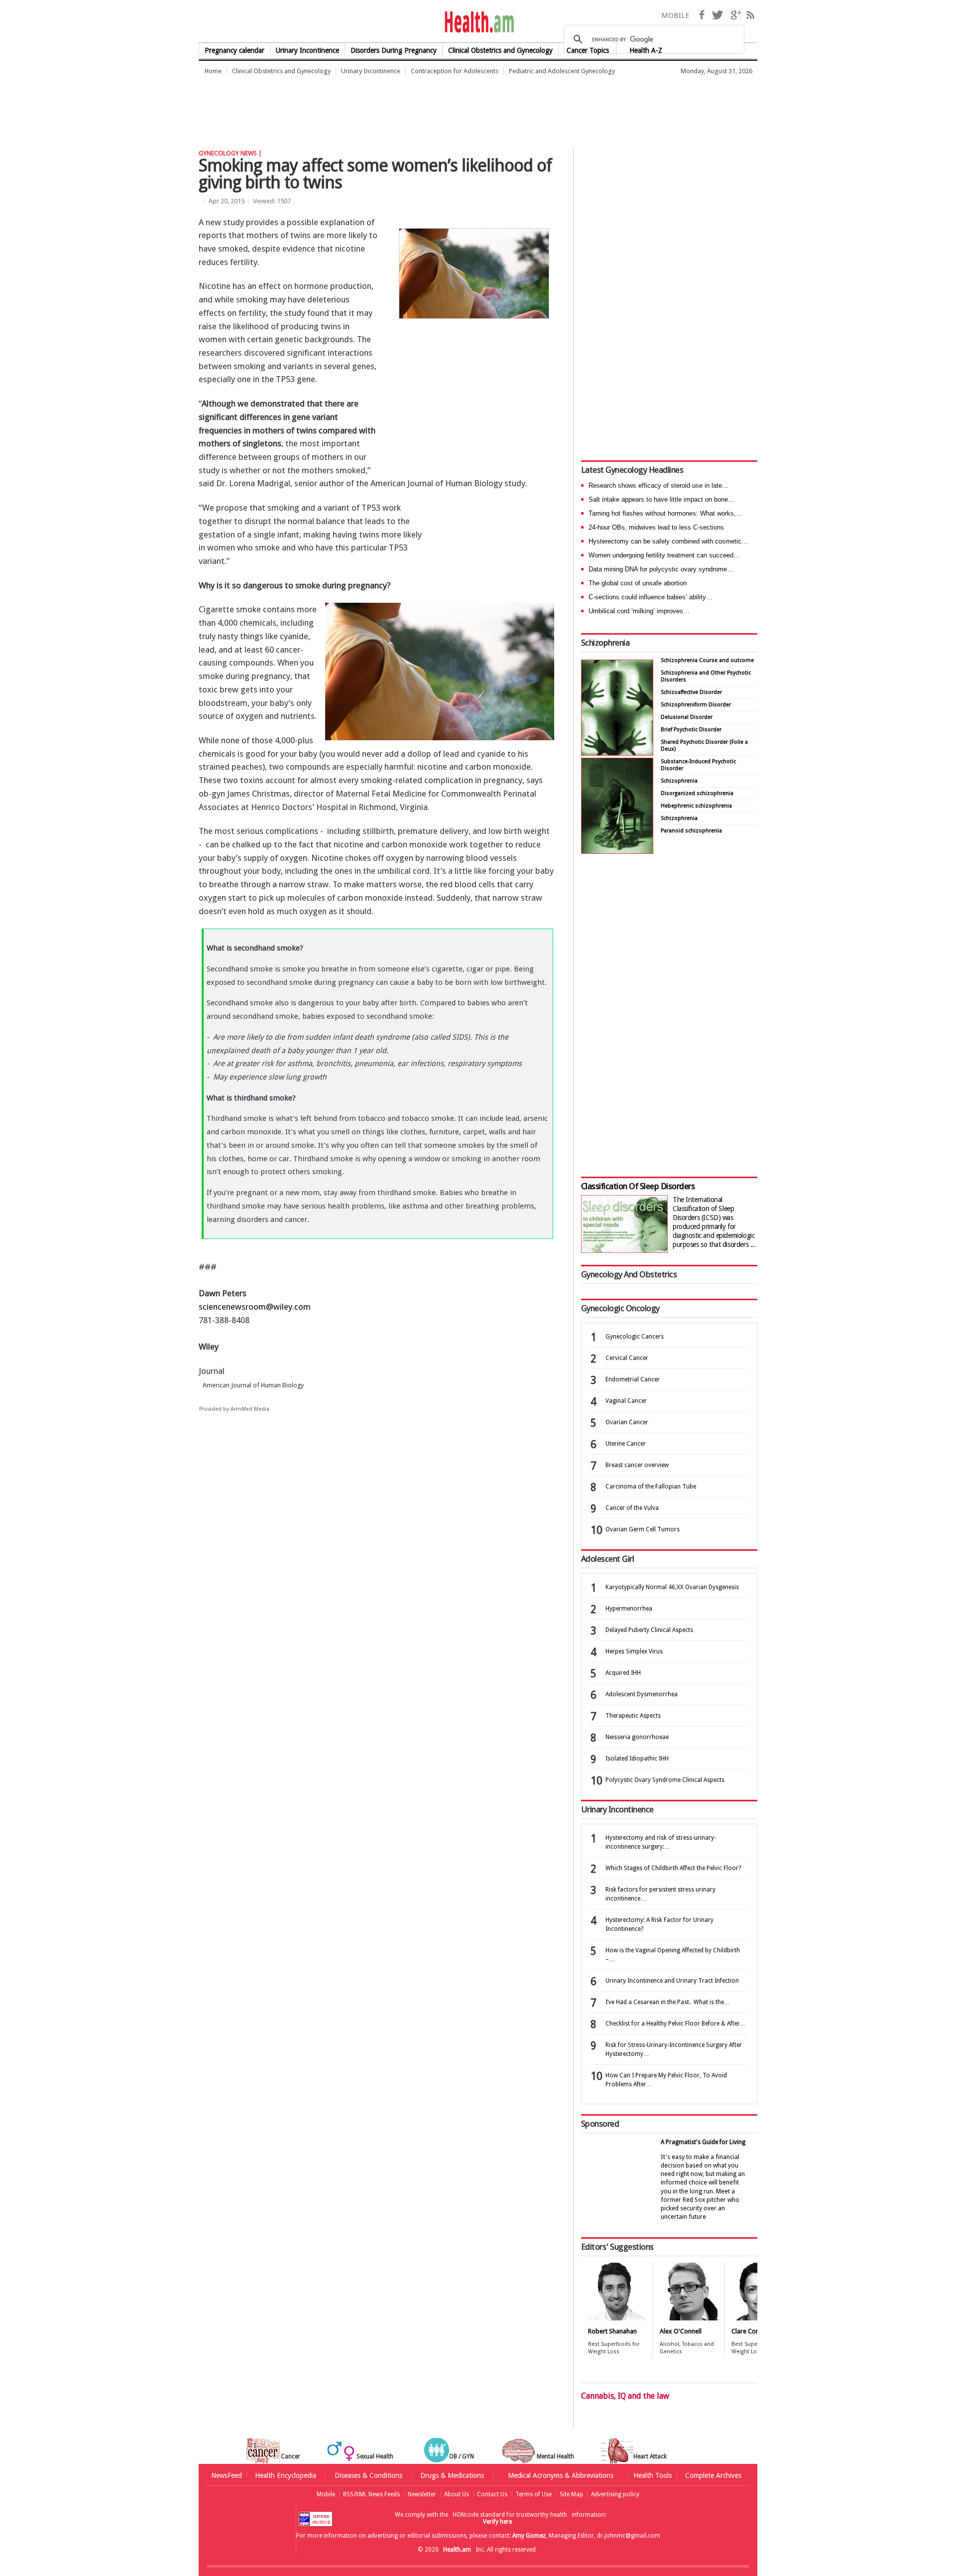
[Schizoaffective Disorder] (617, 851)
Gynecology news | (230, 153)
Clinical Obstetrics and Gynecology (281, 71)
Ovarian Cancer (627, 1422)
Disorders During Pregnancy (394, 50)
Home (213, 71)
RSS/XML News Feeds (371, 2494)
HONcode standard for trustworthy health (510, 2515)
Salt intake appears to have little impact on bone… (661, 499)
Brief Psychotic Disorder (691, 730)
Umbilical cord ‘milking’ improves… (639, 611)
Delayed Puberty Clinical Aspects (649, 1630)
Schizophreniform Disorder (696, 705)
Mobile (326, 2494)
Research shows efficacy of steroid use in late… (658, 485)
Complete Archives (713, 2475)
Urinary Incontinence (307, 50)
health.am (478, 22)
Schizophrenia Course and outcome (707, 660)
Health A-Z (646, 50)
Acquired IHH (623, 1673)
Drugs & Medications (452, 2475)
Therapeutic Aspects (633, 1716)
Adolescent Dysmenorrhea (642, 1694)
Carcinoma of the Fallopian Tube (651, 1487)
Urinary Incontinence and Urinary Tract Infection (672, 1981)
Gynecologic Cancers (635, 1337)
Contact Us (492, 2494)
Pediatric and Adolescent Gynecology (562, 71)
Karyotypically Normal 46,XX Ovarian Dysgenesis (672, 1587)
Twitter (717, 15)
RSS (750, 15)
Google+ (736, 15)
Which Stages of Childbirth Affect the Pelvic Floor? (673, 1868)
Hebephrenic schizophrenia (696, 806)
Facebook (702, 15)
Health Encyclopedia (286, 2475)
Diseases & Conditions (368, 2475)
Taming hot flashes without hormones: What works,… (665, 513)
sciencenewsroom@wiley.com (255, 1307)
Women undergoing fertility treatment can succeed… (664, 555)
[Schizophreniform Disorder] (617, 753)
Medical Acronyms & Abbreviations (561, 2475)
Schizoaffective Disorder (691, 692)
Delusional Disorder (687, 717)
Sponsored (600, 2124)
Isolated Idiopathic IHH (637, 1759)
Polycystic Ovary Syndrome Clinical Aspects (665, 1780)
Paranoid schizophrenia (691, 831)
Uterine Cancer (626, 1444)
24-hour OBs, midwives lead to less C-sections (656, 527)
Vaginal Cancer (626, 1401)
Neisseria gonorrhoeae (637, 1737)
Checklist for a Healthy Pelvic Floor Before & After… (676, 2024)
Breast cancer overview (637, 1465)
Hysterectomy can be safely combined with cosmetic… (668, 541)
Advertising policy (615, 2494)
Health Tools (653, 2475)
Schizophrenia (605, 643)
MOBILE (675, 15)
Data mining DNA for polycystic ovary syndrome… (661, 569)
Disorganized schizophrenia (697, 793)
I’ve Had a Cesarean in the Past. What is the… (668, 2002)
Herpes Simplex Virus (634, 1651)
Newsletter (422, 2494)
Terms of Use (534, 2494)
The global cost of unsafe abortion (638, 583)
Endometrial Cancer (633, 1379)
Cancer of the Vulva (632, 1508)
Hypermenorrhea (629, 1609)
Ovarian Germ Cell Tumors (643, 1529)
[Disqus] (382, 1575)
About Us (457, 2494)
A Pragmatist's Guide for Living (703, 2142)
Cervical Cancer (627, 1358)
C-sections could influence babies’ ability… (651, 597)
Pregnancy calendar (235, 50)
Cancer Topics (588, 50)
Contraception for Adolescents (455, 71)
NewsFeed (227, 2475)
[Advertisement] (380, 107)
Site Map (571, 2494)
